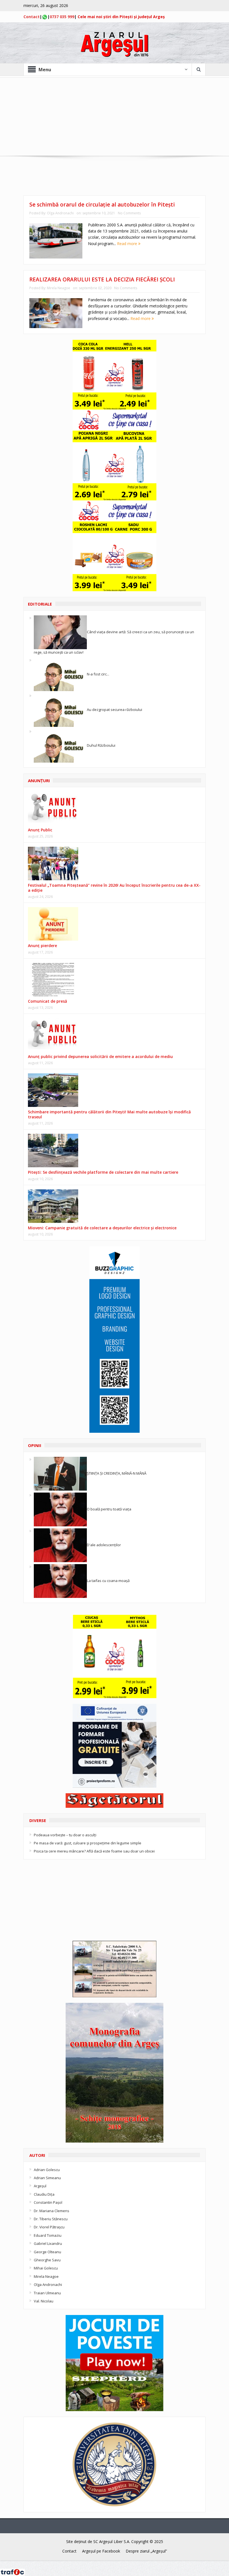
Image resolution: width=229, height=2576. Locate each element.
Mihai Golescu (46, 2268)
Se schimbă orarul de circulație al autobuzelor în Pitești (102, 205)
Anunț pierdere (42, 946)
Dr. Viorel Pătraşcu (49, 2227)
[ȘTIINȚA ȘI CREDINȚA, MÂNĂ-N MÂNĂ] (60, 1473)
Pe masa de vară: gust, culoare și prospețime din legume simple (88, 1843)
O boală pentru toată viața (109, 1509)
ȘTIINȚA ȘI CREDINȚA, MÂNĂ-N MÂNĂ (117, 1473)
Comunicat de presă (47, 1001)
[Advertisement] (115, 117)
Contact (32, 17)
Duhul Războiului (101, 745)
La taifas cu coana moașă (108, 1581)
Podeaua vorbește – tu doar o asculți (65, 1835)
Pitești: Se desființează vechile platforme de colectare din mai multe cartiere (103, 1172)
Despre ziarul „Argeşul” (146, 2551)
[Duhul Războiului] (60, 745)
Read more (128, 244)
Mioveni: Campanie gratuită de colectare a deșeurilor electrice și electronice (102, 1228)
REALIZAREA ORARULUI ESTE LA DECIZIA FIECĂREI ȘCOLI (102, 279)
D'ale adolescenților (104, 1545)
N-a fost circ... (98, 674)
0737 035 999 (62, 17)
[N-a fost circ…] (60, 674)
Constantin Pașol (48, 2202)
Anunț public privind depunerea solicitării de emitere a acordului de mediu (100, 1056)
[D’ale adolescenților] (60, 1545)
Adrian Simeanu (47, 2178)
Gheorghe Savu (47, 2260)
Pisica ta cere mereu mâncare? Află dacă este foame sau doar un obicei (94, 1851)
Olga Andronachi (60, 213)
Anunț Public (40, 830)
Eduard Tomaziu (48, 2235)
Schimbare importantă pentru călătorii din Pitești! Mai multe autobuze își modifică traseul (109, 1114)
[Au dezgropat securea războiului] (60, 710)
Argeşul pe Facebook (101, 2551)
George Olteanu (47, 2252)
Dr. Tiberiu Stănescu (51, 2219)
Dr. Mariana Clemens (52, 2211)
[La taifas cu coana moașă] (60, 1581)
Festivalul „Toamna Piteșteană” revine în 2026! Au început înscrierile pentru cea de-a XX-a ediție (114, 888)
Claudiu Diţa (44, 2194)
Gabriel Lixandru (48, 2243)
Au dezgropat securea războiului (115, 710)
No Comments (129, 213)
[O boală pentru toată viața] (60, 1509)
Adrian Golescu (47, 2170)
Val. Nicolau (44, 2301)
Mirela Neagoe (59, 288)
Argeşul (40, 2186)
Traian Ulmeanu (47, 2293)
